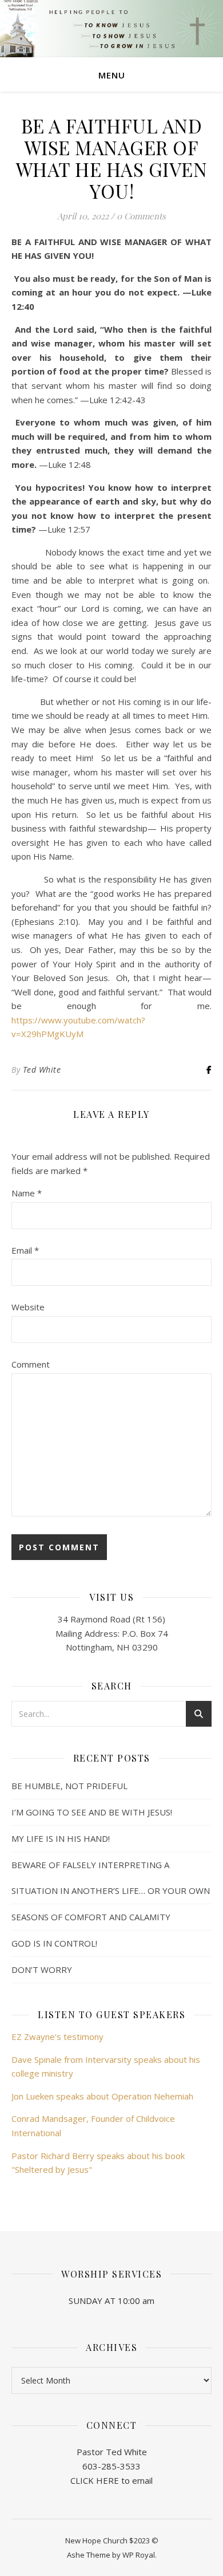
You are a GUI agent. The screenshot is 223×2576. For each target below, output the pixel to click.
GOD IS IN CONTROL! (54, 1943)
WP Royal (139, 2555)
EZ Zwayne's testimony (57, 2037)
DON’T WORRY (42, 1970)
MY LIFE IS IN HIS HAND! (61, 1838)
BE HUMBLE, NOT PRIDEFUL (69, 1786)
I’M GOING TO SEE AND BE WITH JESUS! (92, 1812)
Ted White (42, 1070)
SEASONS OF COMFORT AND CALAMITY (91, 1917)
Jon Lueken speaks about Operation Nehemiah (102, 2096)
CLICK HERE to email (111, 2480)
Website (28, 1307)
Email (25, 1250)
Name (27, 1193)
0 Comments (141, 216)
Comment (31, 1364)
